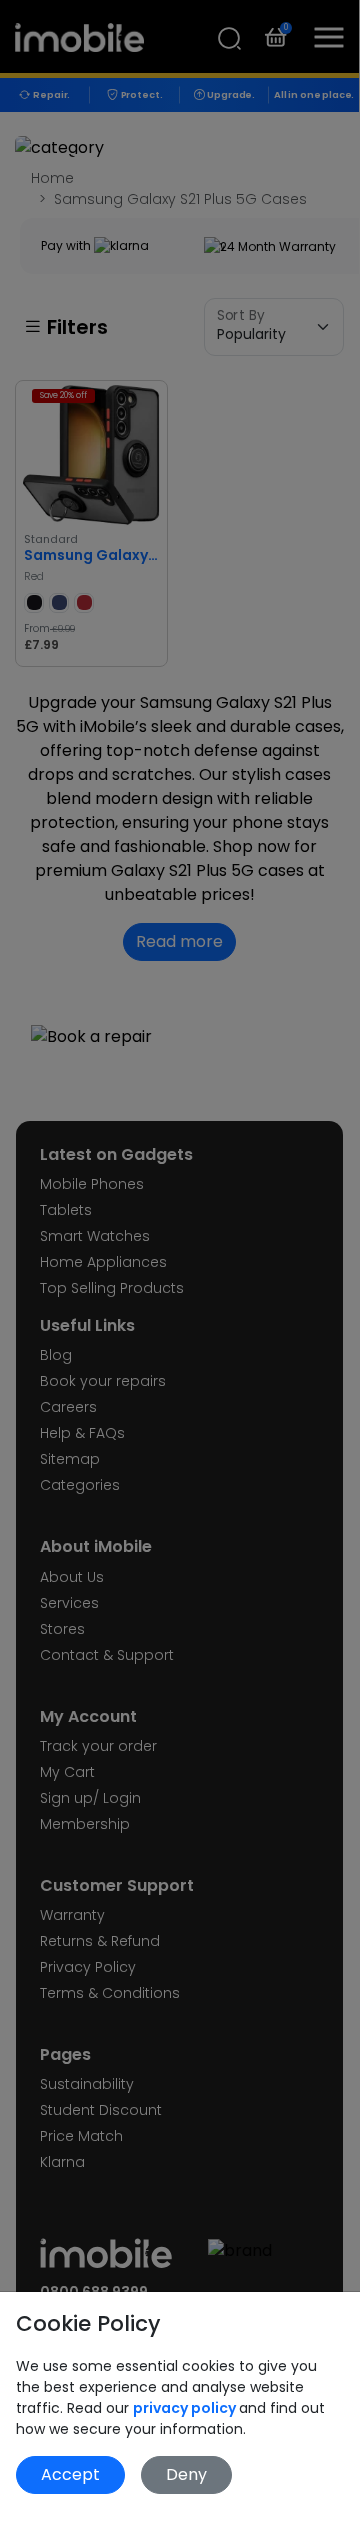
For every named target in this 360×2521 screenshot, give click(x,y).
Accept (70, 2474)
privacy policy (186, 2408)
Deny (186, 2474)
